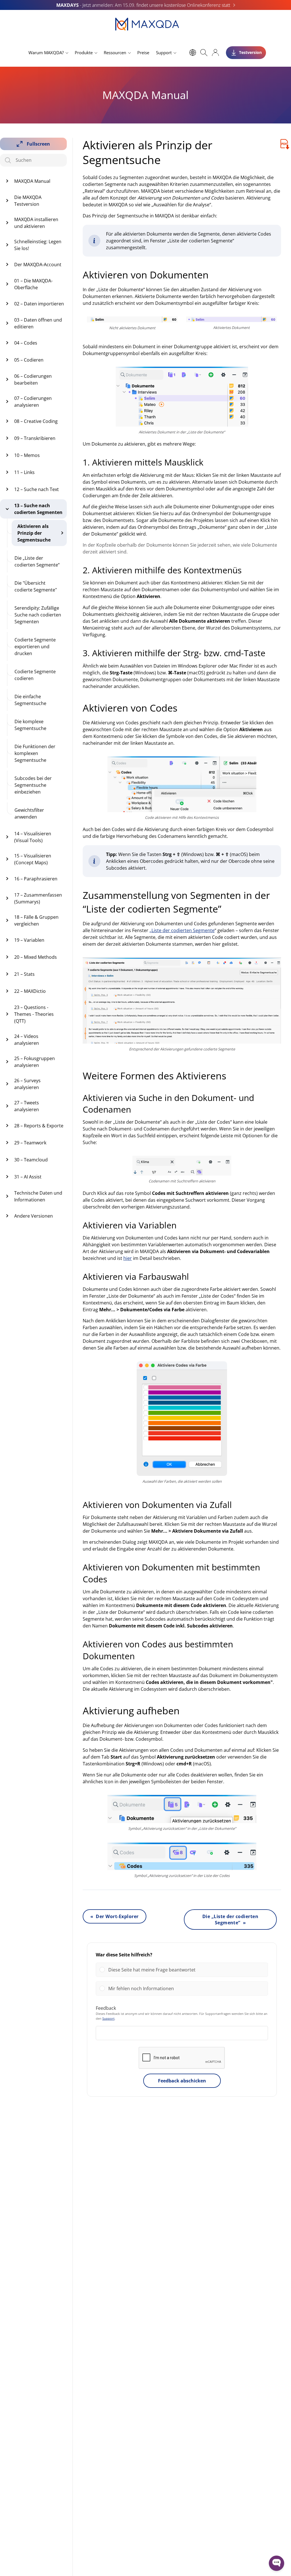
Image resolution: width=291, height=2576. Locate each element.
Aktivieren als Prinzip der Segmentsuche (34, 533)
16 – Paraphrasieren (36, 879)
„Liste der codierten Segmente (182, 930)
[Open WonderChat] (277, 2563)
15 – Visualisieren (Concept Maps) (33, 859)
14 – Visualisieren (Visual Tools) (33, 837)
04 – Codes (26, 343)
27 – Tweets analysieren (27, 1106)
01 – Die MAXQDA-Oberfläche (33, 284)
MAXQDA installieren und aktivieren (36, 223)
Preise (143, 53)
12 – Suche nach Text (37, 489)
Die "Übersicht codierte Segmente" (36, 586)
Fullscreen (38, 144)
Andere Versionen (34, 1216)
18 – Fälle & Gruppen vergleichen (36, 920)
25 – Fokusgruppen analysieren (35, 1062)
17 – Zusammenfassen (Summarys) (38, 898)
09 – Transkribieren (35, 438)
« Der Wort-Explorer (115, 1916)
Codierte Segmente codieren (35, 675)
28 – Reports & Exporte (39, 1126)
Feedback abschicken (182, 2081)
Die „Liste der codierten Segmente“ (37, 561)
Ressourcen (115, 53)
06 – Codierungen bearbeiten (33, 379)
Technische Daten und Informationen (38, 1196)
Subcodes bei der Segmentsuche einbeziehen (33, 785)
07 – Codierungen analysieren (33, 402)
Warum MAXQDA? (46, 53)
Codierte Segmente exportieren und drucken (35, 647)
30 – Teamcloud (31, 1160)
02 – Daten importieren (39, 304)
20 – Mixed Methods (36, 957)
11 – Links (24, 472)
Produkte (84, 53)
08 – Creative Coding (36, 421)
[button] (186, 1970)
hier (128, 1258)
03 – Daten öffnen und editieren (38, 323)
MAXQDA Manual (32, 181)
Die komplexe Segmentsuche (30, 725)
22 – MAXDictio (30, 991)
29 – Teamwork (30, 1143)
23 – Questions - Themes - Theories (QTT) (34, 1014)
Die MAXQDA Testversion (28, 201)
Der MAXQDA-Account (38, 265)
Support (164, 53)
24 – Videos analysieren (27, 1040)
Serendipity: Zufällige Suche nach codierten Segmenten (38, 615)
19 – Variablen (29, 940)
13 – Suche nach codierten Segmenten (38, 509)
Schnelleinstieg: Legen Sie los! (38, 245)
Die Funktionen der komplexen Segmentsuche (35, 753)
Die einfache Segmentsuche (30, 700)
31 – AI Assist (28, 1177)
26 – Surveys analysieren (27, 1084)
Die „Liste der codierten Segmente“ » (230, 1920)
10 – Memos (27, 455)
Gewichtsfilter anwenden (29, 813)
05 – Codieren (29, 360)
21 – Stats (24, 974)
